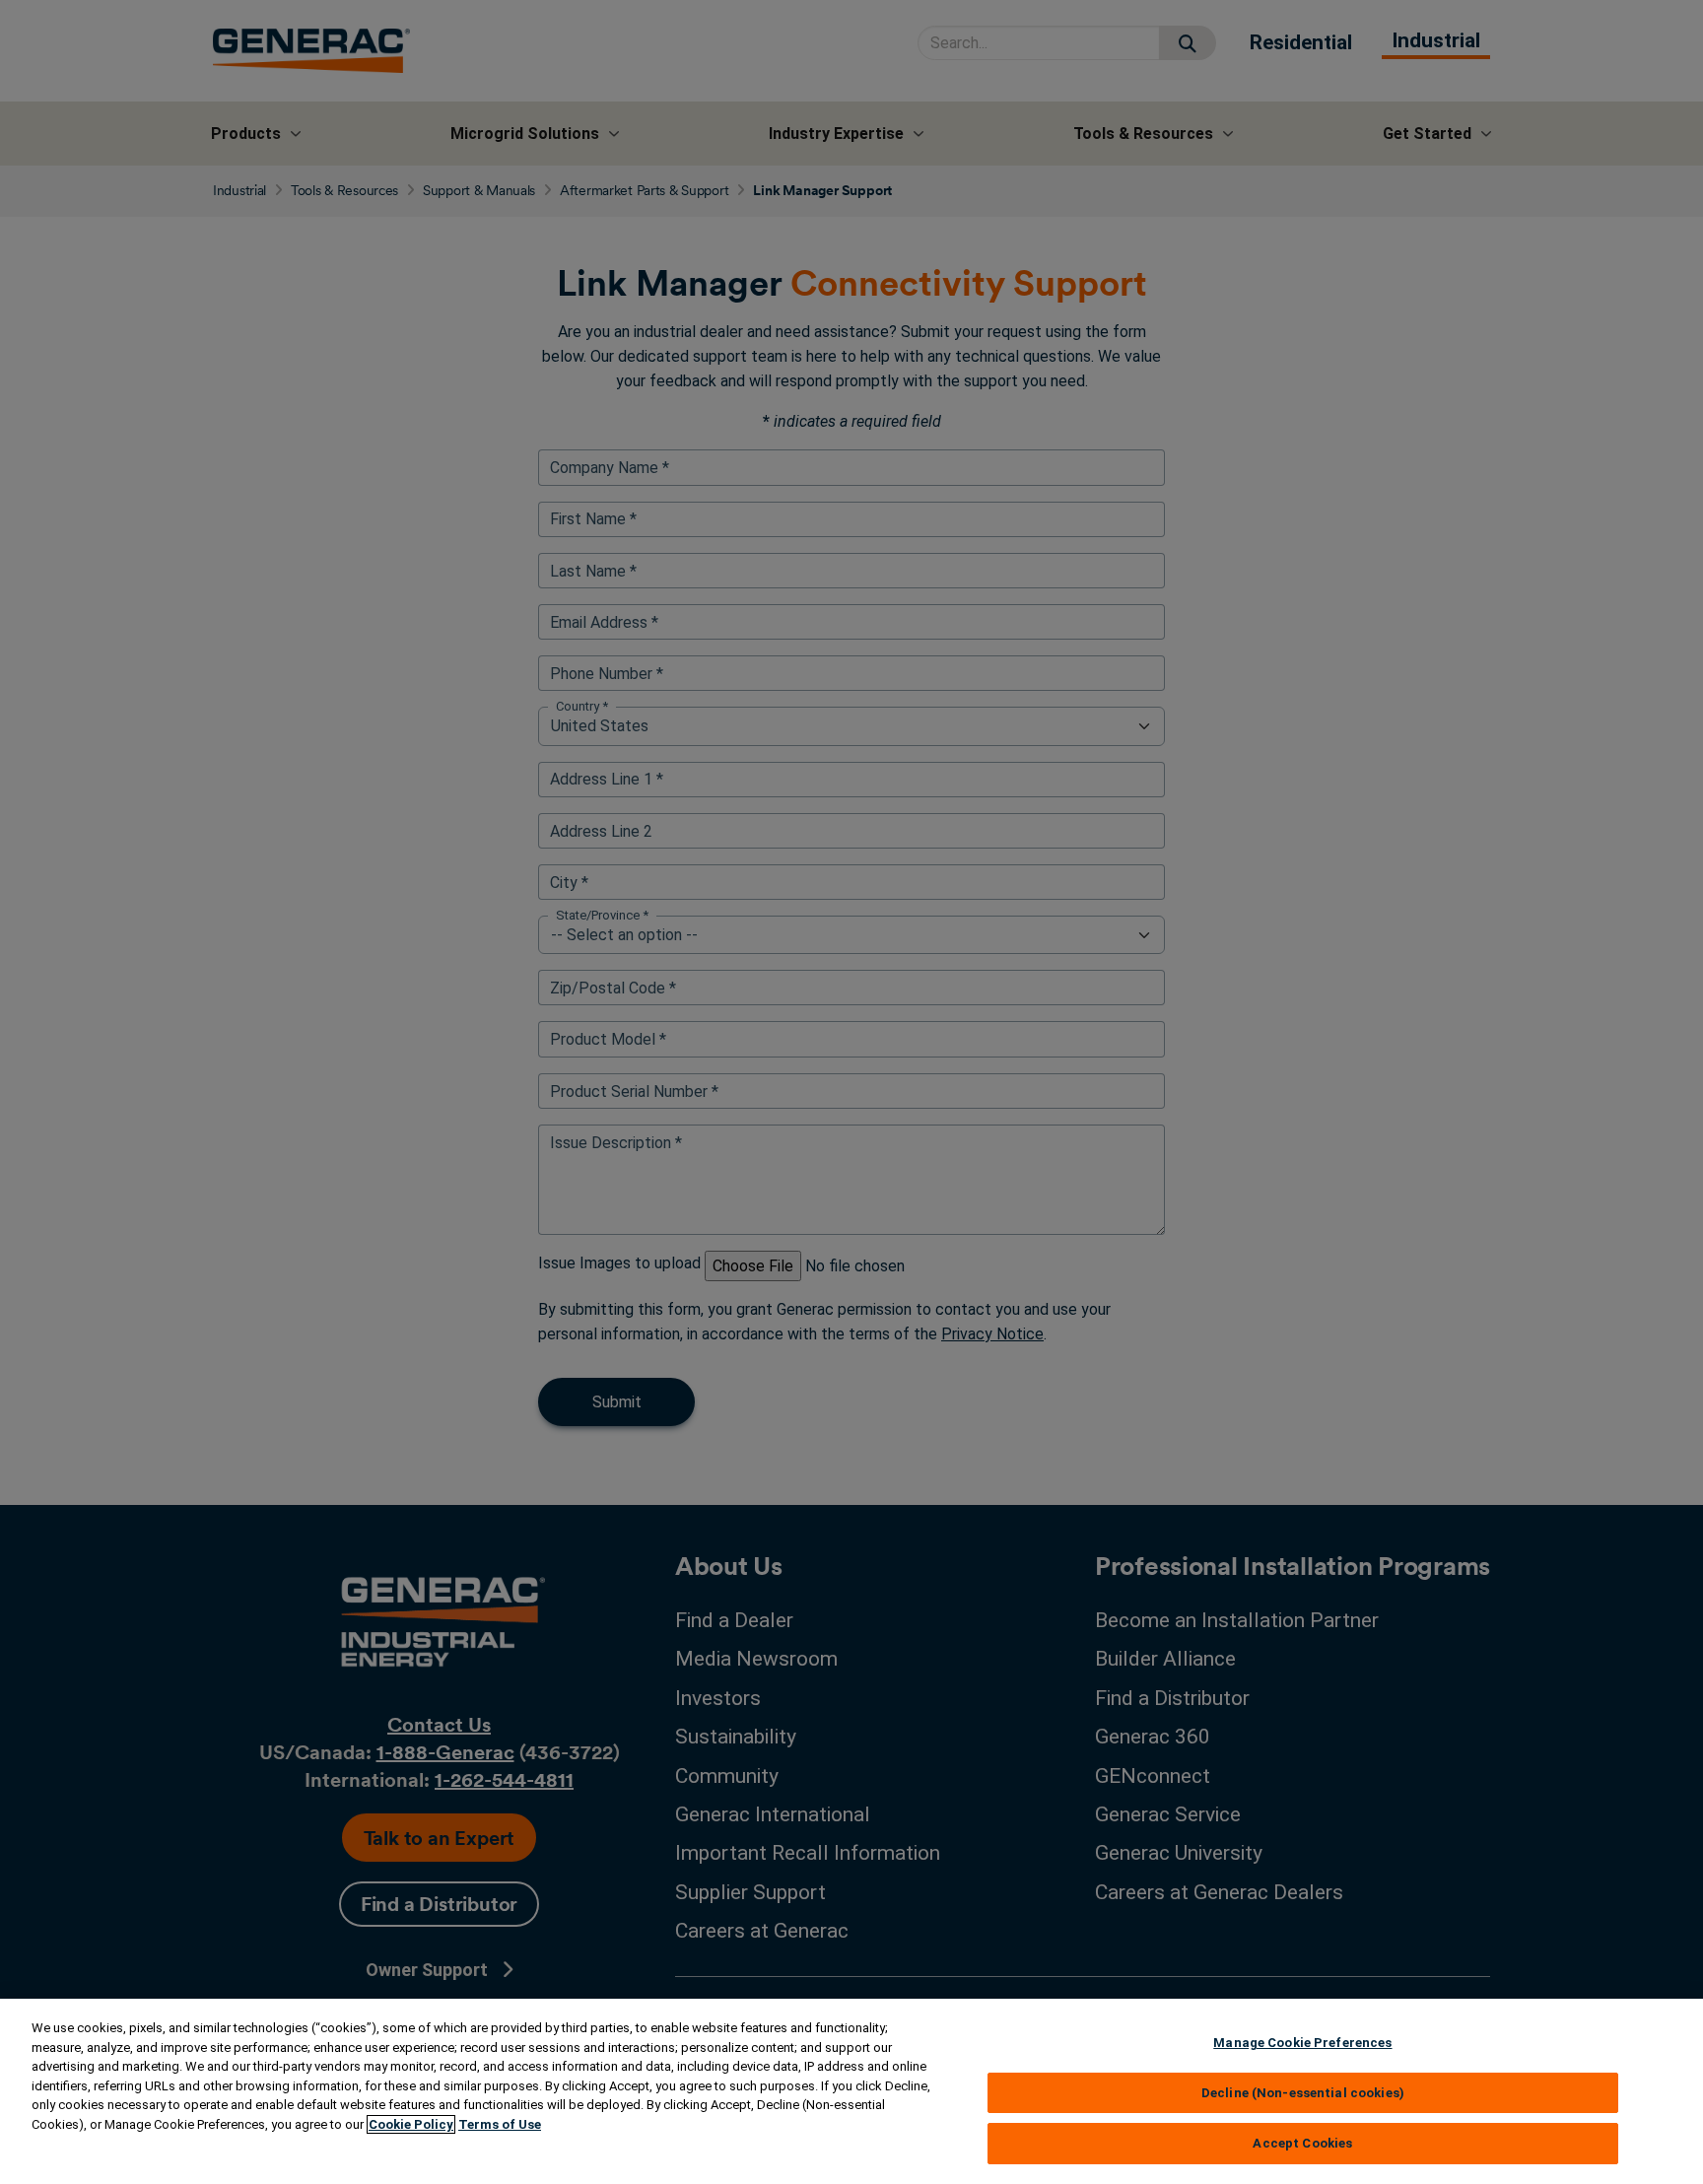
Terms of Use (500, 2124)
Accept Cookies (1302, 2143)
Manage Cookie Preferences (1302, 2043)
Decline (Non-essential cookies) (1303, 2093)
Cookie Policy (411, 2124)
